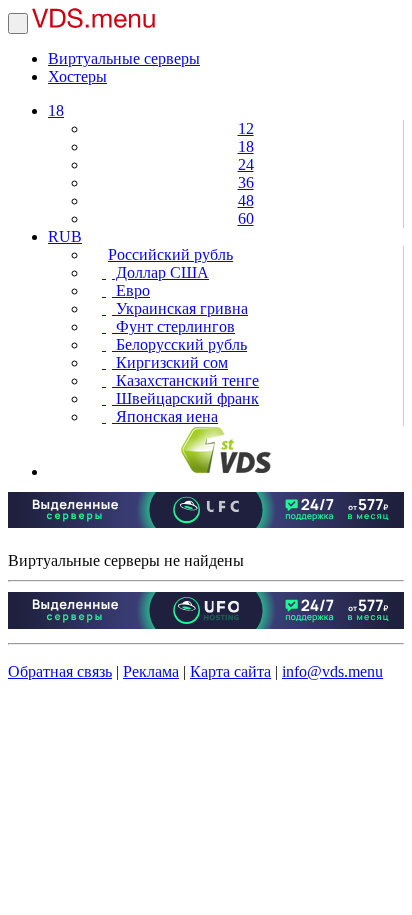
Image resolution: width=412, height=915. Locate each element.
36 (246, 182)
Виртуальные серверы (124, 58)
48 (246, 200)
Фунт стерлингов (173, 326)
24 (246, 164)
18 (56, 110)
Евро (131, 290)
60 (246, 218)
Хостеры (77, 76)
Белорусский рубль (179, 344)
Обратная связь (60, 671)
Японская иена (165, 416)
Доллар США (160, 272)
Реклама (151, 671)
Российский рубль (170, 254)
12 (246, 128)
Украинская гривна (180, 308)
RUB (65, 236)
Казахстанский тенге (185, 380)
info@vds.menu (332, 671)
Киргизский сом (170, 362)
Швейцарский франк (185, 398)
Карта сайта (230, 671)
